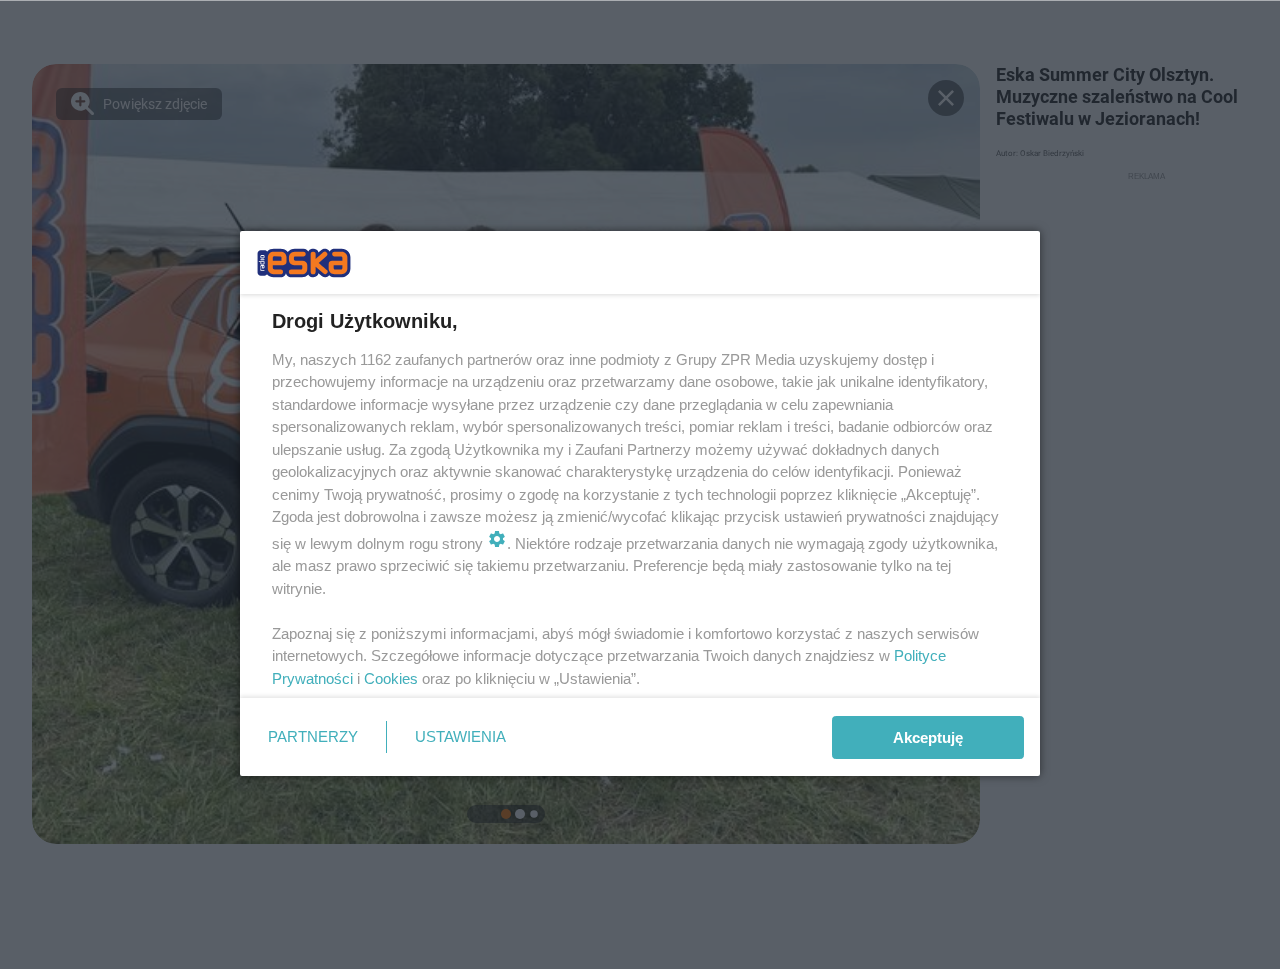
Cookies (391, 678)
